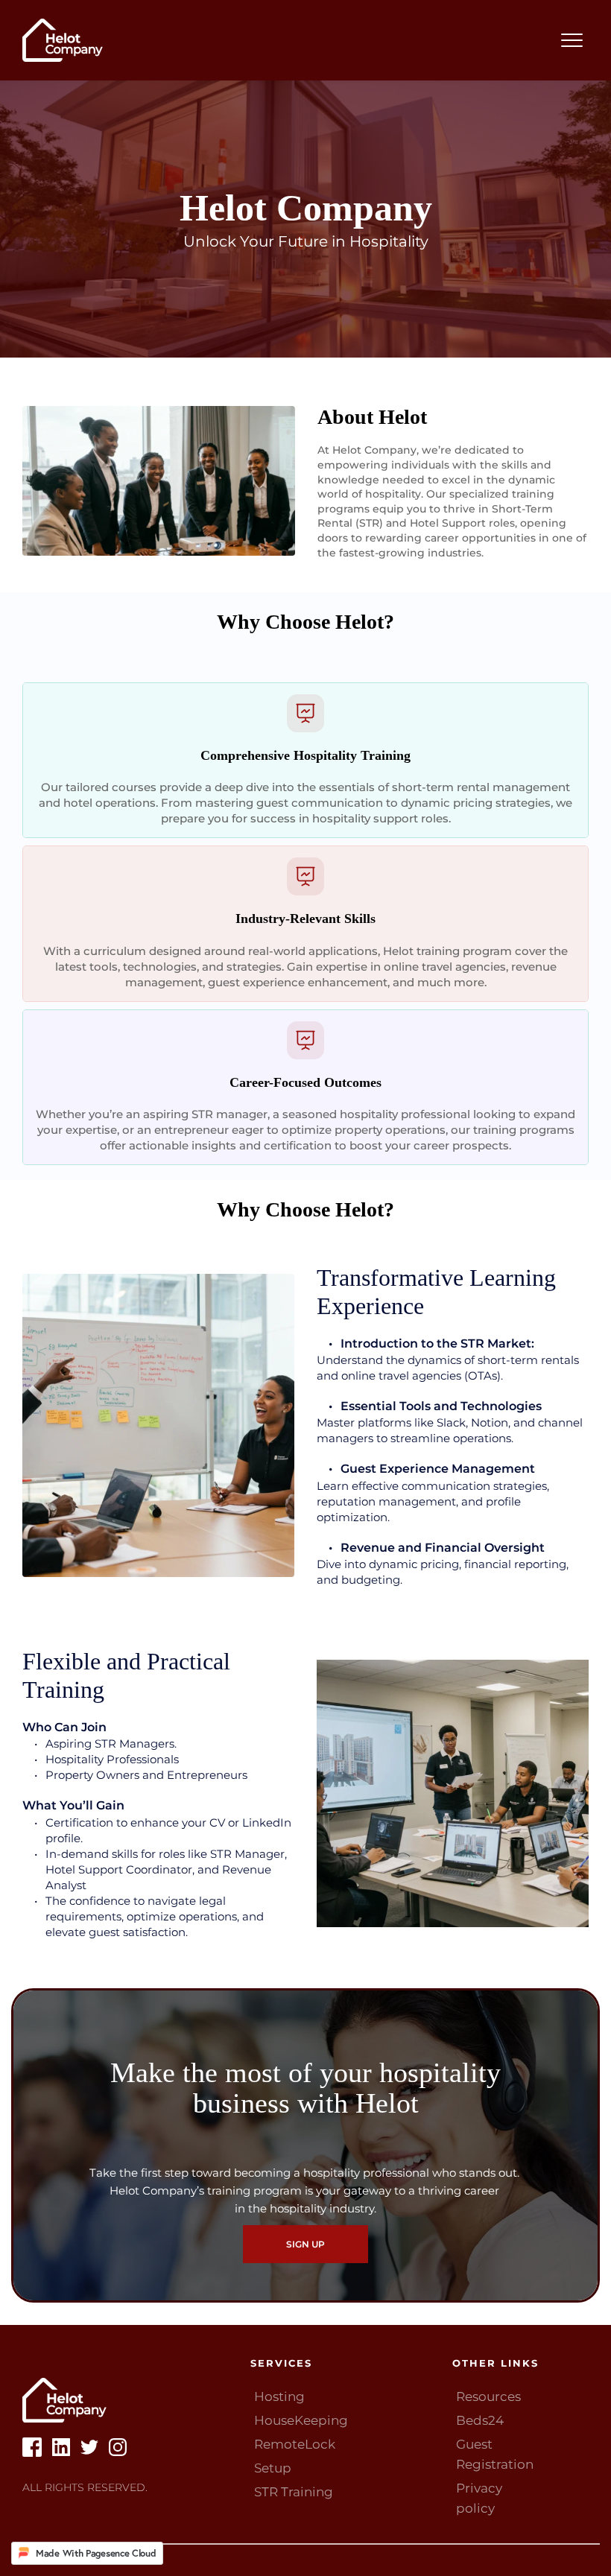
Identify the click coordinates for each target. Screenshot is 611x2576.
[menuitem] (341, 2397)
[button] (572, 40)
